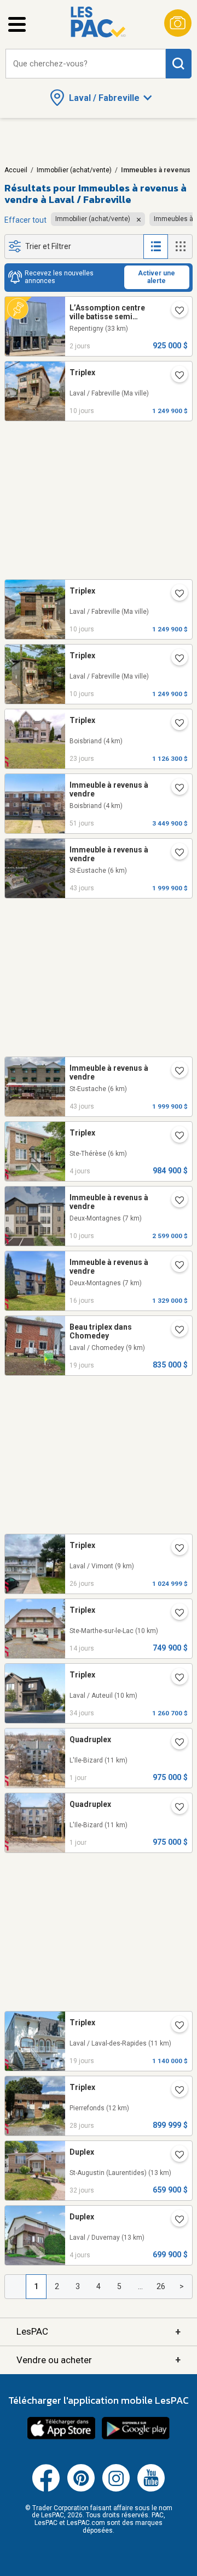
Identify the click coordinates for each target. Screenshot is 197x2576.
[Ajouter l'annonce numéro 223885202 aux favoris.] (175, 1331)
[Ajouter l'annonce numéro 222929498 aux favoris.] (175, 2026)
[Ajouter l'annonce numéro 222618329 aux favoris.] (175, 1679)
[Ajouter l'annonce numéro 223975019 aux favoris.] (175, 1266)
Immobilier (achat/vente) (74, 170)
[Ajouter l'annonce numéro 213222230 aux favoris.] (175, 2091)
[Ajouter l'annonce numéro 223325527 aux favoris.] (175, 659)
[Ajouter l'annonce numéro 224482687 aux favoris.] (175, 2156)
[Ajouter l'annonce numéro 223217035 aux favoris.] (175, 1201)
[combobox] (86, 64)
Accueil (16, 170)
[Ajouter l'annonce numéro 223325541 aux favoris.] (175, 376)
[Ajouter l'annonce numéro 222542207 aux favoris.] (175, 1743)
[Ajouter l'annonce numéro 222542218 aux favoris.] (175, 1808)
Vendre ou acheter (99, 2360)
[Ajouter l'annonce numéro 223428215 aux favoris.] (175, 1137)
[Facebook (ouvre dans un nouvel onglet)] (46, 2489)
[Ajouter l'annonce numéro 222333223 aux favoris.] (175, 854)
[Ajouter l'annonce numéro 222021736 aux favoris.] (175, 789)
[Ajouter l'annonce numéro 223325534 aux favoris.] (175, 595)
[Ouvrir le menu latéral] (17, 24)
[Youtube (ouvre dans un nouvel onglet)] (151, 2489)
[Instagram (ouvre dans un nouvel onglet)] (116, 2489)
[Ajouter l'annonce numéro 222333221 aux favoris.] (175, 1072)
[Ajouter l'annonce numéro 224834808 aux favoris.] (175, 724)
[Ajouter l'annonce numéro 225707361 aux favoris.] (175, 2221)
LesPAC (99, 2332)
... (140, 2286)
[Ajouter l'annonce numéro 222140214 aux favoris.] (175, 1614)
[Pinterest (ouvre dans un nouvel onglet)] (81, 2489)
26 (161, 2286)
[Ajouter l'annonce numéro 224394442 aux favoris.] (175, 312)
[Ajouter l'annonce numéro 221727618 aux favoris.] (175, 1549)
